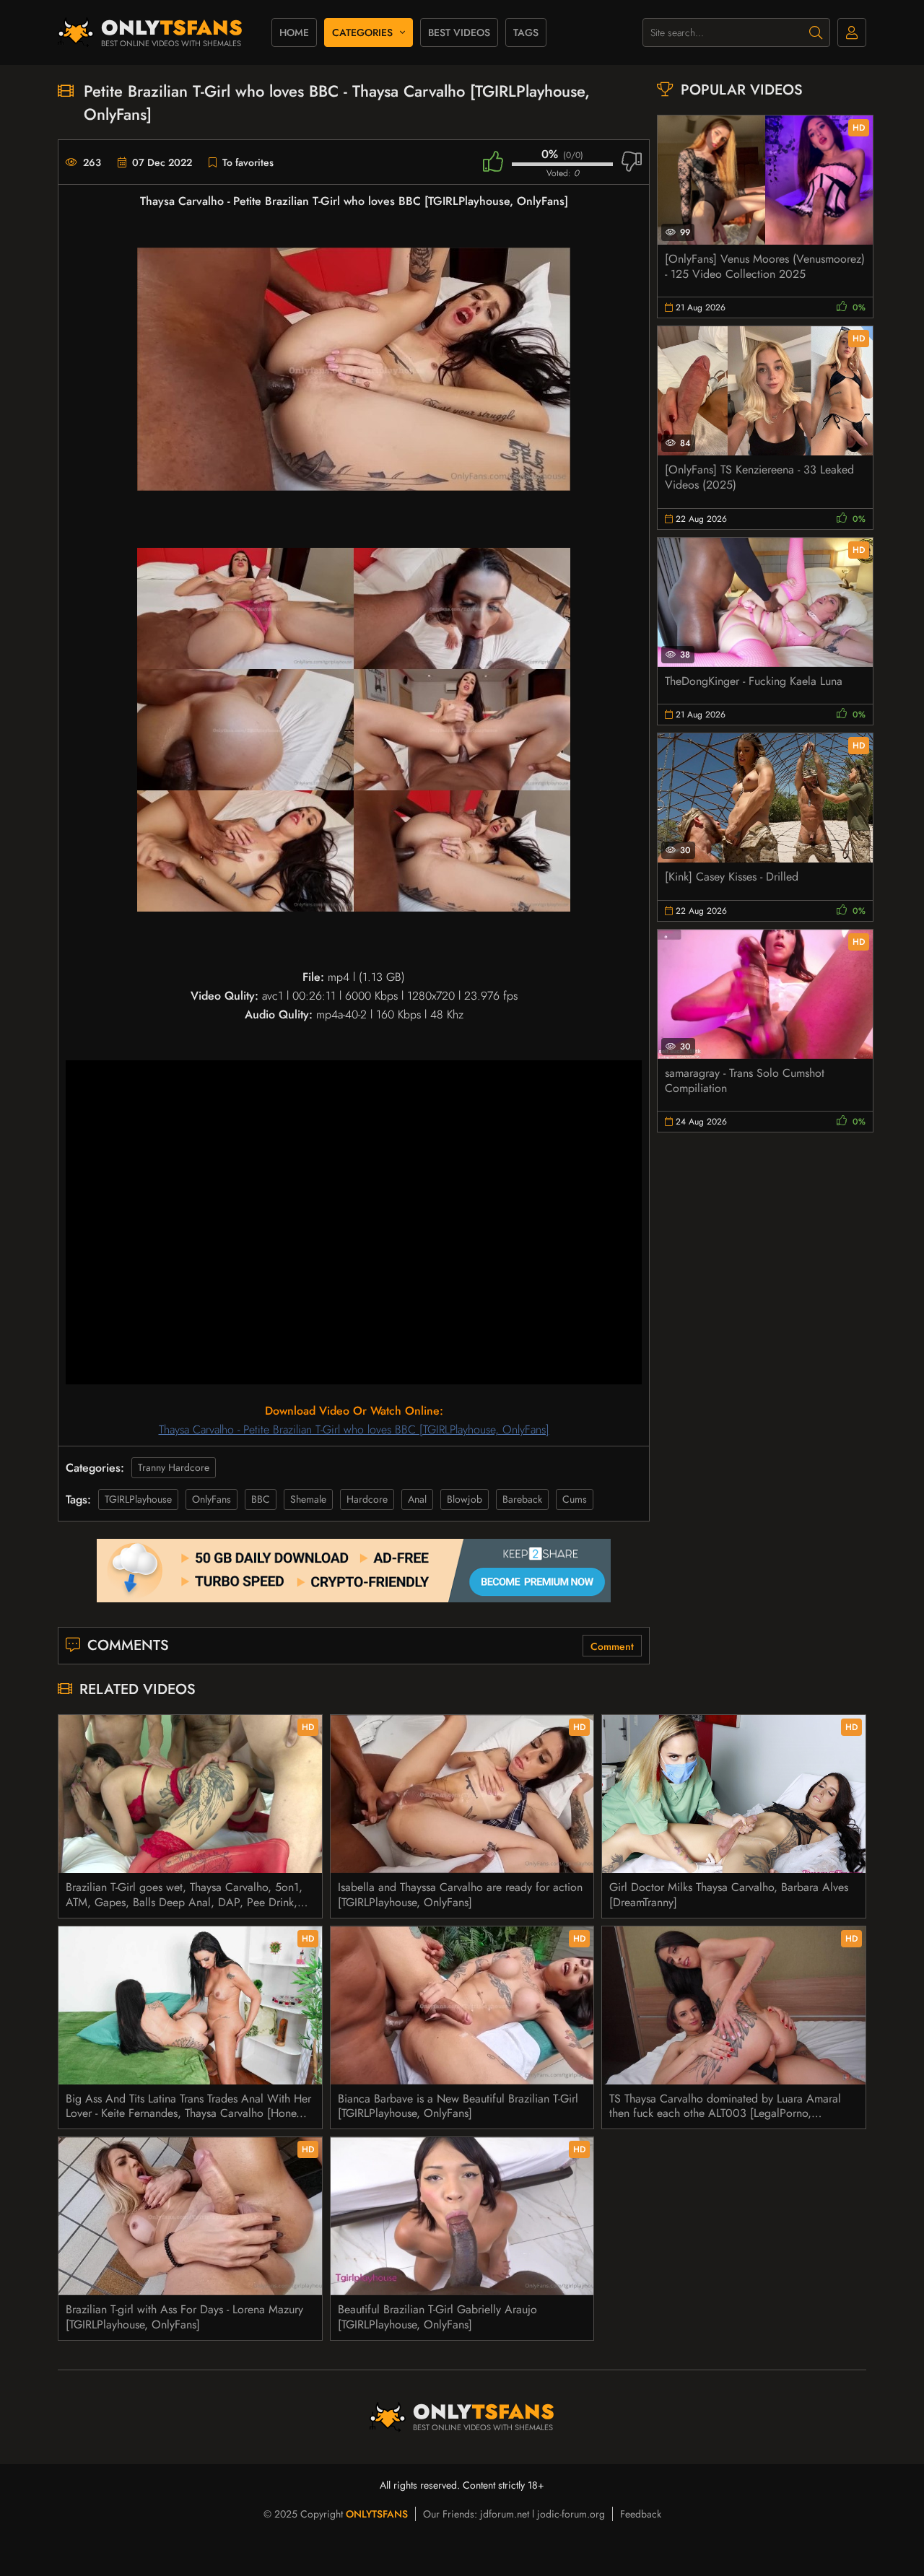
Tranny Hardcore (174, 1467)
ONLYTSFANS (377, 2514)
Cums (575, 1499)
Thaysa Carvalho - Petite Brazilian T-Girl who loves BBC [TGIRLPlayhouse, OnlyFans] (354, 1429)
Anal (417, 1499)
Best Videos (459, 32)
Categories (362, 32)
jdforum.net (505, 2514)
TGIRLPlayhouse (138, 1499)
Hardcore (367, 1499)
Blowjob (465, 1499)
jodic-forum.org (571, 2514)
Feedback (641, 2514)
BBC (261, 1499)
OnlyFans (212, 1499)
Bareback (522, 1499)
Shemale (308, 1499)
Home (294, 32)
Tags (526, 32)
